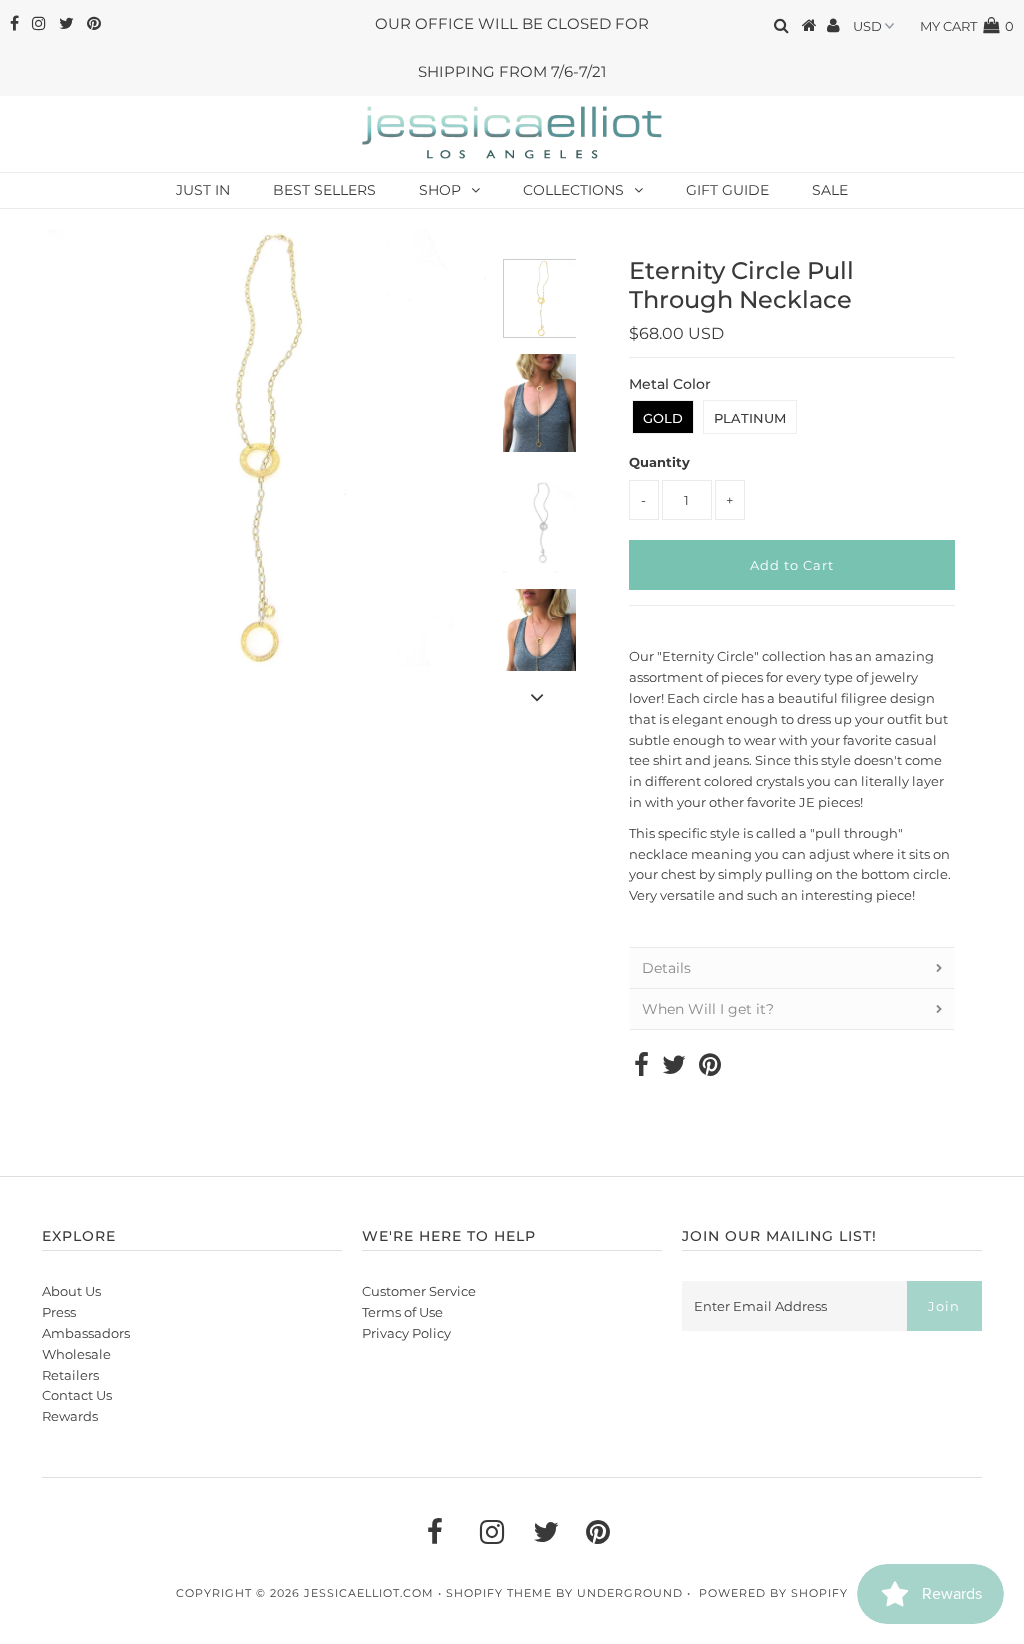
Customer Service (419, 1291)
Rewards (70, 1416)
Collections (573, 190)
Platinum (750, 418)
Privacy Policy (406, 1333)
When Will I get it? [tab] (708, 1009)
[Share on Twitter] (674, 1069)
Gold (663, 418)
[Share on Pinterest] (710, 1069)
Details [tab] (666, 968)
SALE (830, 190)
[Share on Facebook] (641, 1069)
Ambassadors (86, 1333)
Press (59, 1312)
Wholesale (76, 1354)
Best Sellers (324, 190)
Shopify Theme (499, 1593)
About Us (71, 1291)
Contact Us (77, 1395)
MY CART (967, 26)
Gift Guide (727, 190)
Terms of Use (402, 1312)
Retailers (70, 1375)
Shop (440, 190)
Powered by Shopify (773, 1593)
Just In (203, 190)
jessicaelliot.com (369, 1593)
